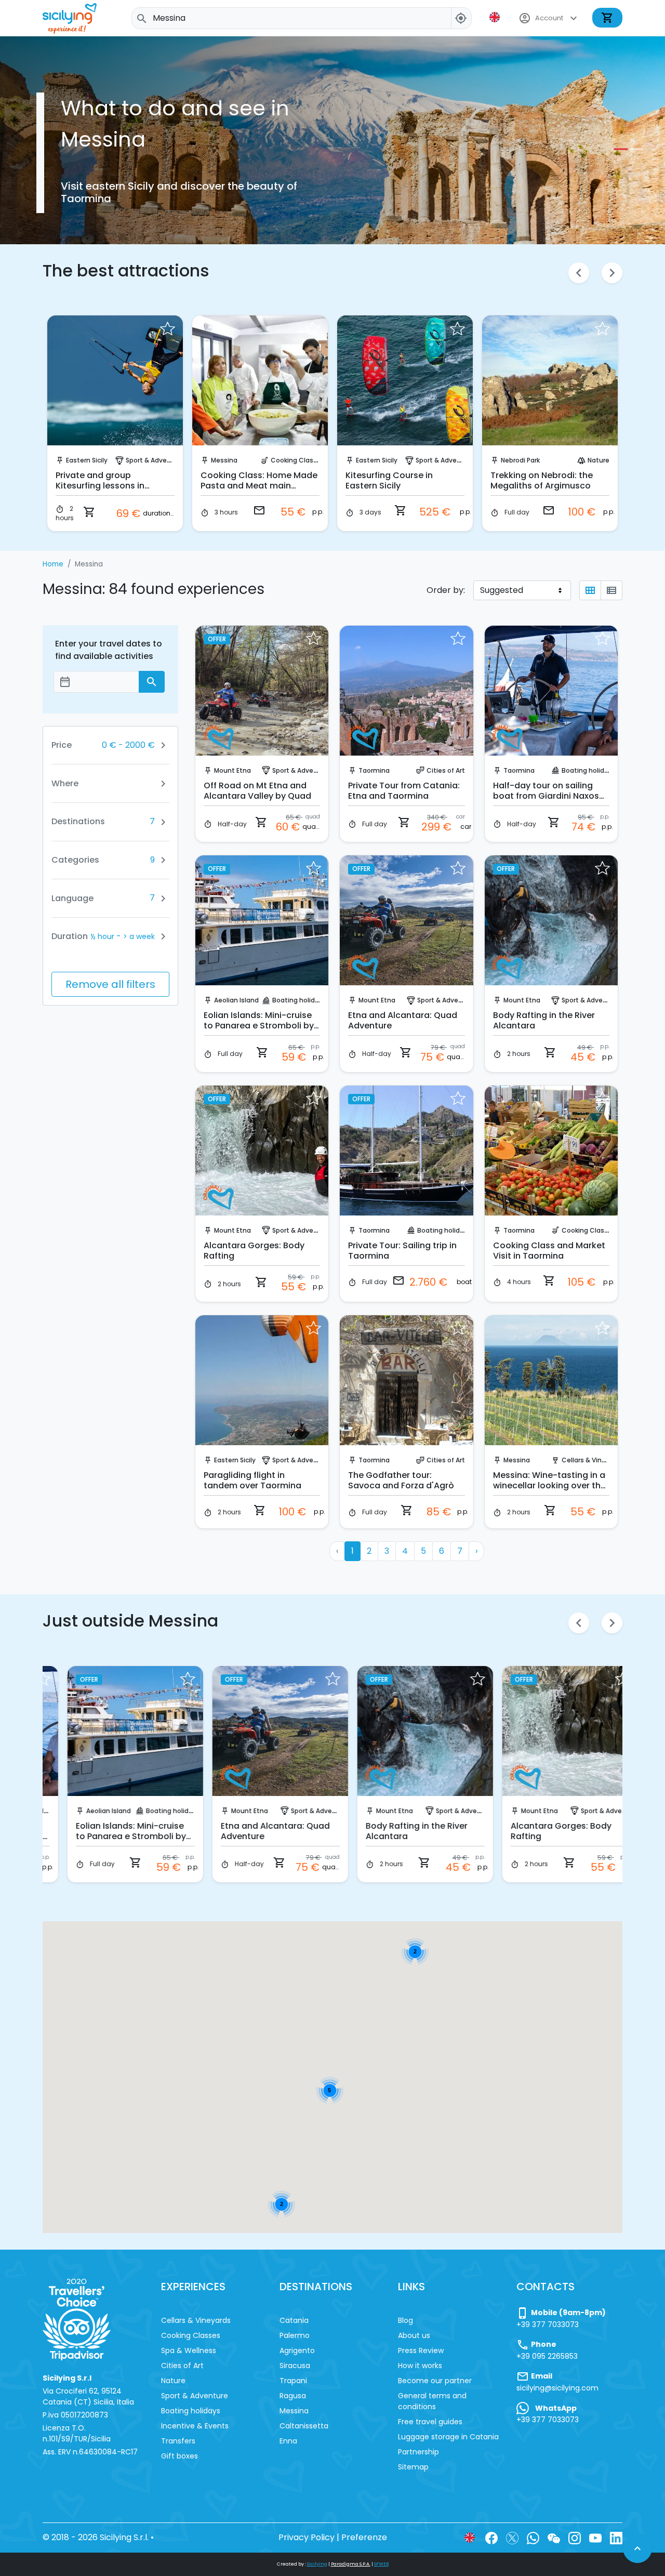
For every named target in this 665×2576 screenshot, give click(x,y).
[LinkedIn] (616, 2537)
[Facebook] (491, 2537)
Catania (294, 2320)
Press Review (421, 2350)
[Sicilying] (76, 18)
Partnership (418, 2452)
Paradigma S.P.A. (351, 2564)
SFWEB (381, 2564)
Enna (288, 2441)
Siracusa (295, 2366)
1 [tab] (618, 149)
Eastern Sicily (87, 460)
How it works (420, 2366)
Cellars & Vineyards (593, 1460)
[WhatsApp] (533, 2537)
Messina (224, 460)
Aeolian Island (236, 1000)
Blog (405, 2320)
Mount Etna (232, 770)
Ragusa (293, 2396)
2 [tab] (634, 149)
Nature (598, 460)
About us (414, 2335)
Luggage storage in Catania (448, 2437)
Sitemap (413, 2467)
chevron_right (612, 273)
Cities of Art (446, 770)
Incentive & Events (195, 2426)
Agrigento (297, 2350)
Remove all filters (110, 984)
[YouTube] (595, 2537)
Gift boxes (179, 2456)
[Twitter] (512, 2537)
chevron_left (579, 273)
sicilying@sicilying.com (557, 2388)
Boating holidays (589, 770)
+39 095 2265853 (547, 2356)
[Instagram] (575, 2537)
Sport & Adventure (155, 460)
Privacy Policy (307, 2537)
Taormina (374, 770)
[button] (496, 17)
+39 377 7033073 (548, 2324)
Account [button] (549, 18)
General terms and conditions (432, 2401)
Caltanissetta (304, 2426)
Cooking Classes (298, 460)
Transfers (178, 2441)
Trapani (293, 2381)
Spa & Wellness (189, 2350)
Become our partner (435, 2381)
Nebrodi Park (520, 460)
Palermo (295, 2335)
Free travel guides (430, 2422)
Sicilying (317, 2564)
